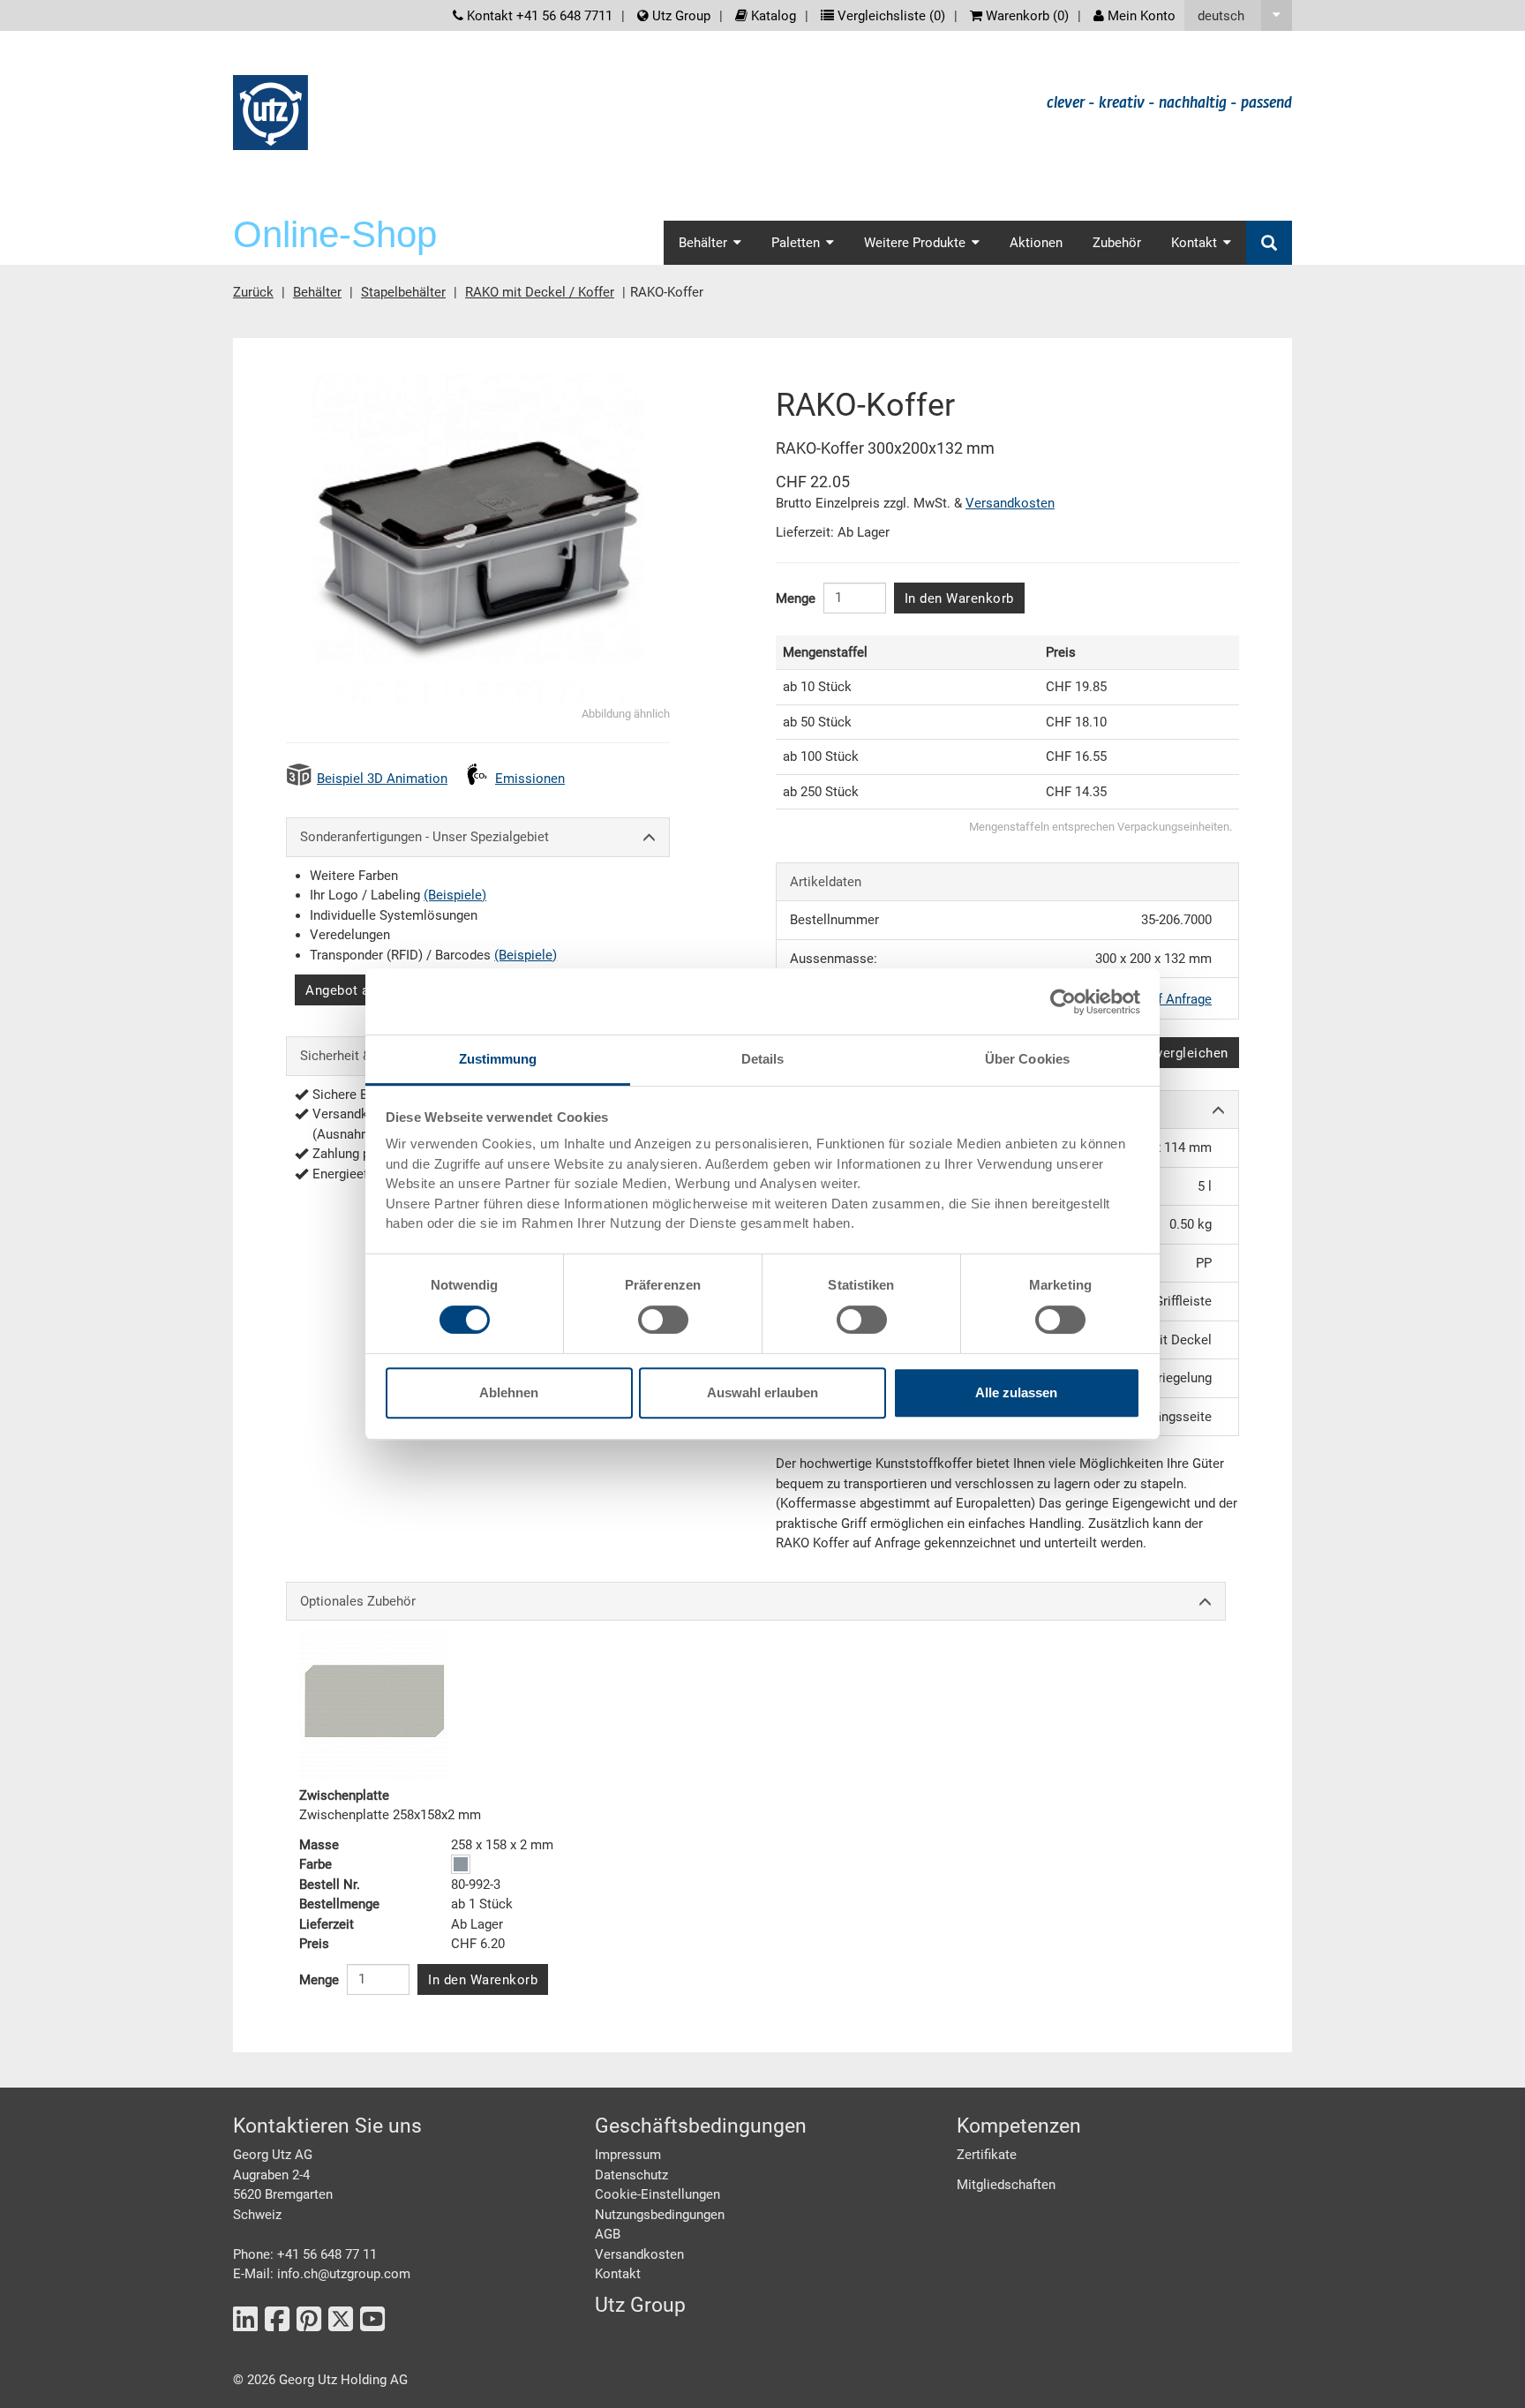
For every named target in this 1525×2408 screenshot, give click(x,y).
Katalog (772, 16)
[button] (1238, 15)
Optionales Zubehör (358, 1601)
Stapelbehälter (403, 292)
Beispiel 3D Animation (382, 779)
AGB (608, 2234)
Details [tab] (763, 1059)
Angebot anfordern (364, 990)
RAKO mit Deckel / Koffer (540, 292)
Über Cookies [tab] (1027, 1059)
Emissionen (530, 779)
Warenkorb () (1025, 16)
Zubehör (1117, 243)
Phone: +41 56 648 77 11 (305, 2254)
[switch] (663, 1320)
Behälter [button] (703, 243)
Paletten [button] (796, 243)
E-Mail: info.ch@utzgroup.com (322, 2274)
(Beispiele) (455, 895)
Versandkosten (1010, 503)
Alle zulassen (1016, 1392)
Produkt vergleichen (1166, 1053)
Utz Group (680, 16)
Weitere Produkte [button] (915, 243)
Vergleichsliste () (890, 16)
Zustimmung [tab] (498, 1059)
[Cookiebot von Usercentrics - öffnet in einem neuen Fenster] (1063, 1002)
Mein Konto (1140, 16)
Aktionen (1036, 243)
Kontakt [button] (1194, 243)
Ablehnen (509, 1392)
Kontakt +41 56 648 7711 (538, 16)
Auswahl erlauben (762, 1392)
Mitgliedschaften (1006, 2185)
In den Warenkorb (959, 598)
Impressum (628, 2155)
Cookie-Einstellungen (657, 2194)
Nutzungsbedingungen (660, 2215)
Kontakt (618, 2274)
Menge (796, 598)
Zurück (253, 292)
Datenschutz (631, 2175)
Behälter (317, 292)
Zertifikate (987, 2155)
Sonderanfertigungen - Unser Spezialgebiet (424, 837)
